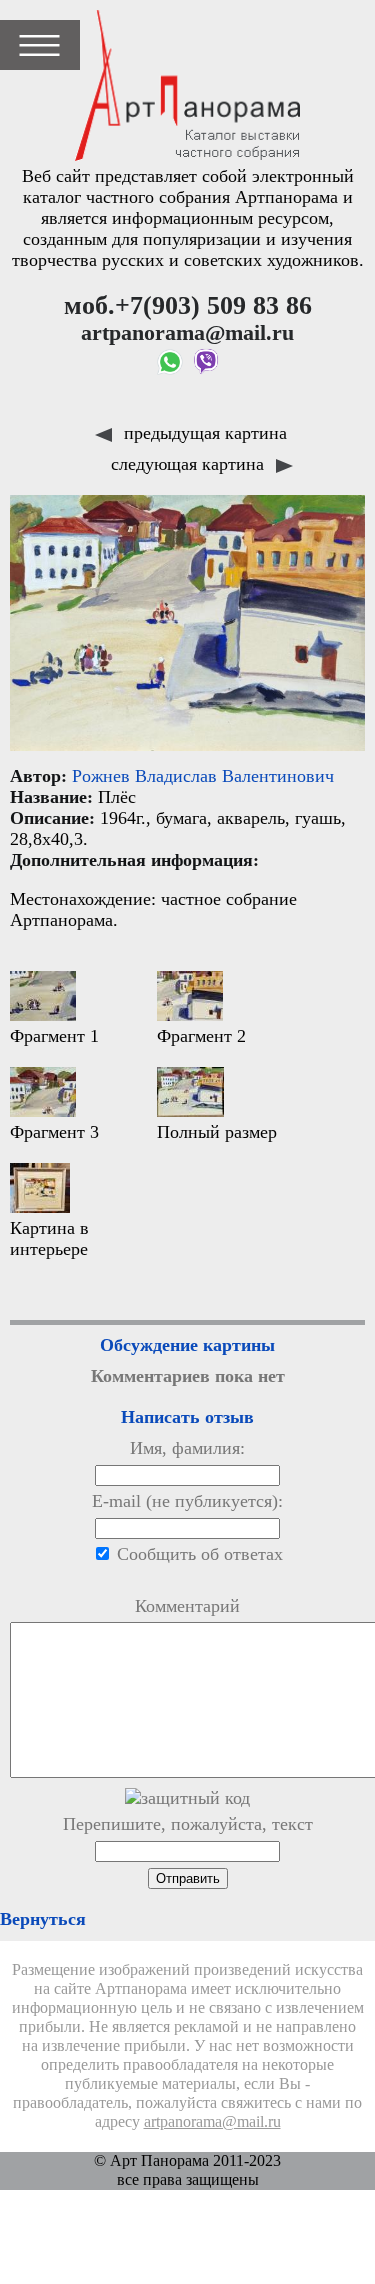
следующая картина (190, 464)
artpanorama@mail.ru (212, 2122)
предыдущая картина (203, 433)
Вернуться (43, 1919)
